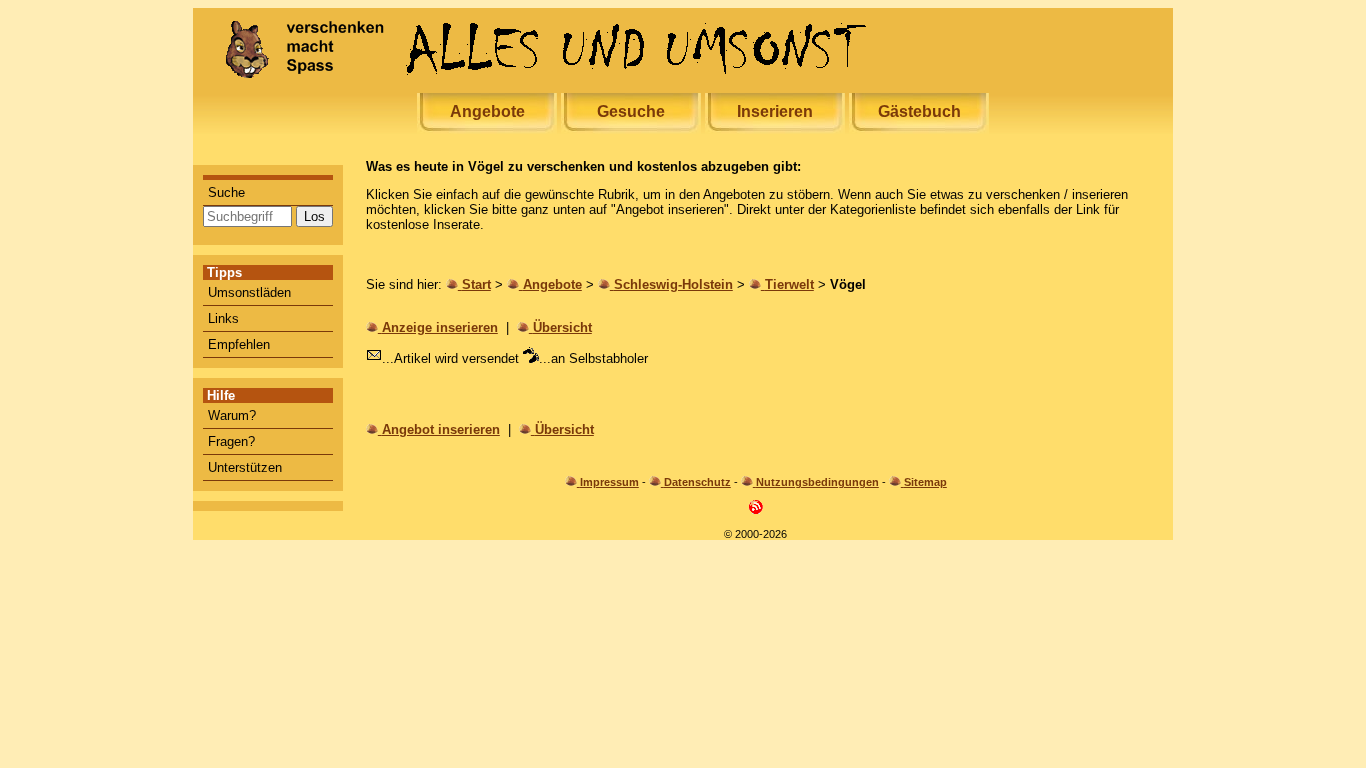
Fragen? (231, 441)
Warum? (232, 415)
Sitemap (925, 482)
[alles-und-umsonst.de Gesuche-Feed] (756, 510)
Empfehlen (239, 344)
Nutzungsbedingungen (817, 482)
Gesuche (631, 111)
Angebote (487, 111)
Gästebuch (919, 111)
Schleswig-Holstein (673, 284)
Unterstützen (245, 467)
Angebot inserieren (441, 429)
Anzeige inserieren (440, 327)
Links (223, 318)
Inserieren (775, 111)
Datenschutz (697, 482)
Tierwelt (789, 284)
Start (476, 284)
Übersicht (562, 327)
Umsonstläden (249, 292)
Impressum (609, 482)
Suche (226, 192)
